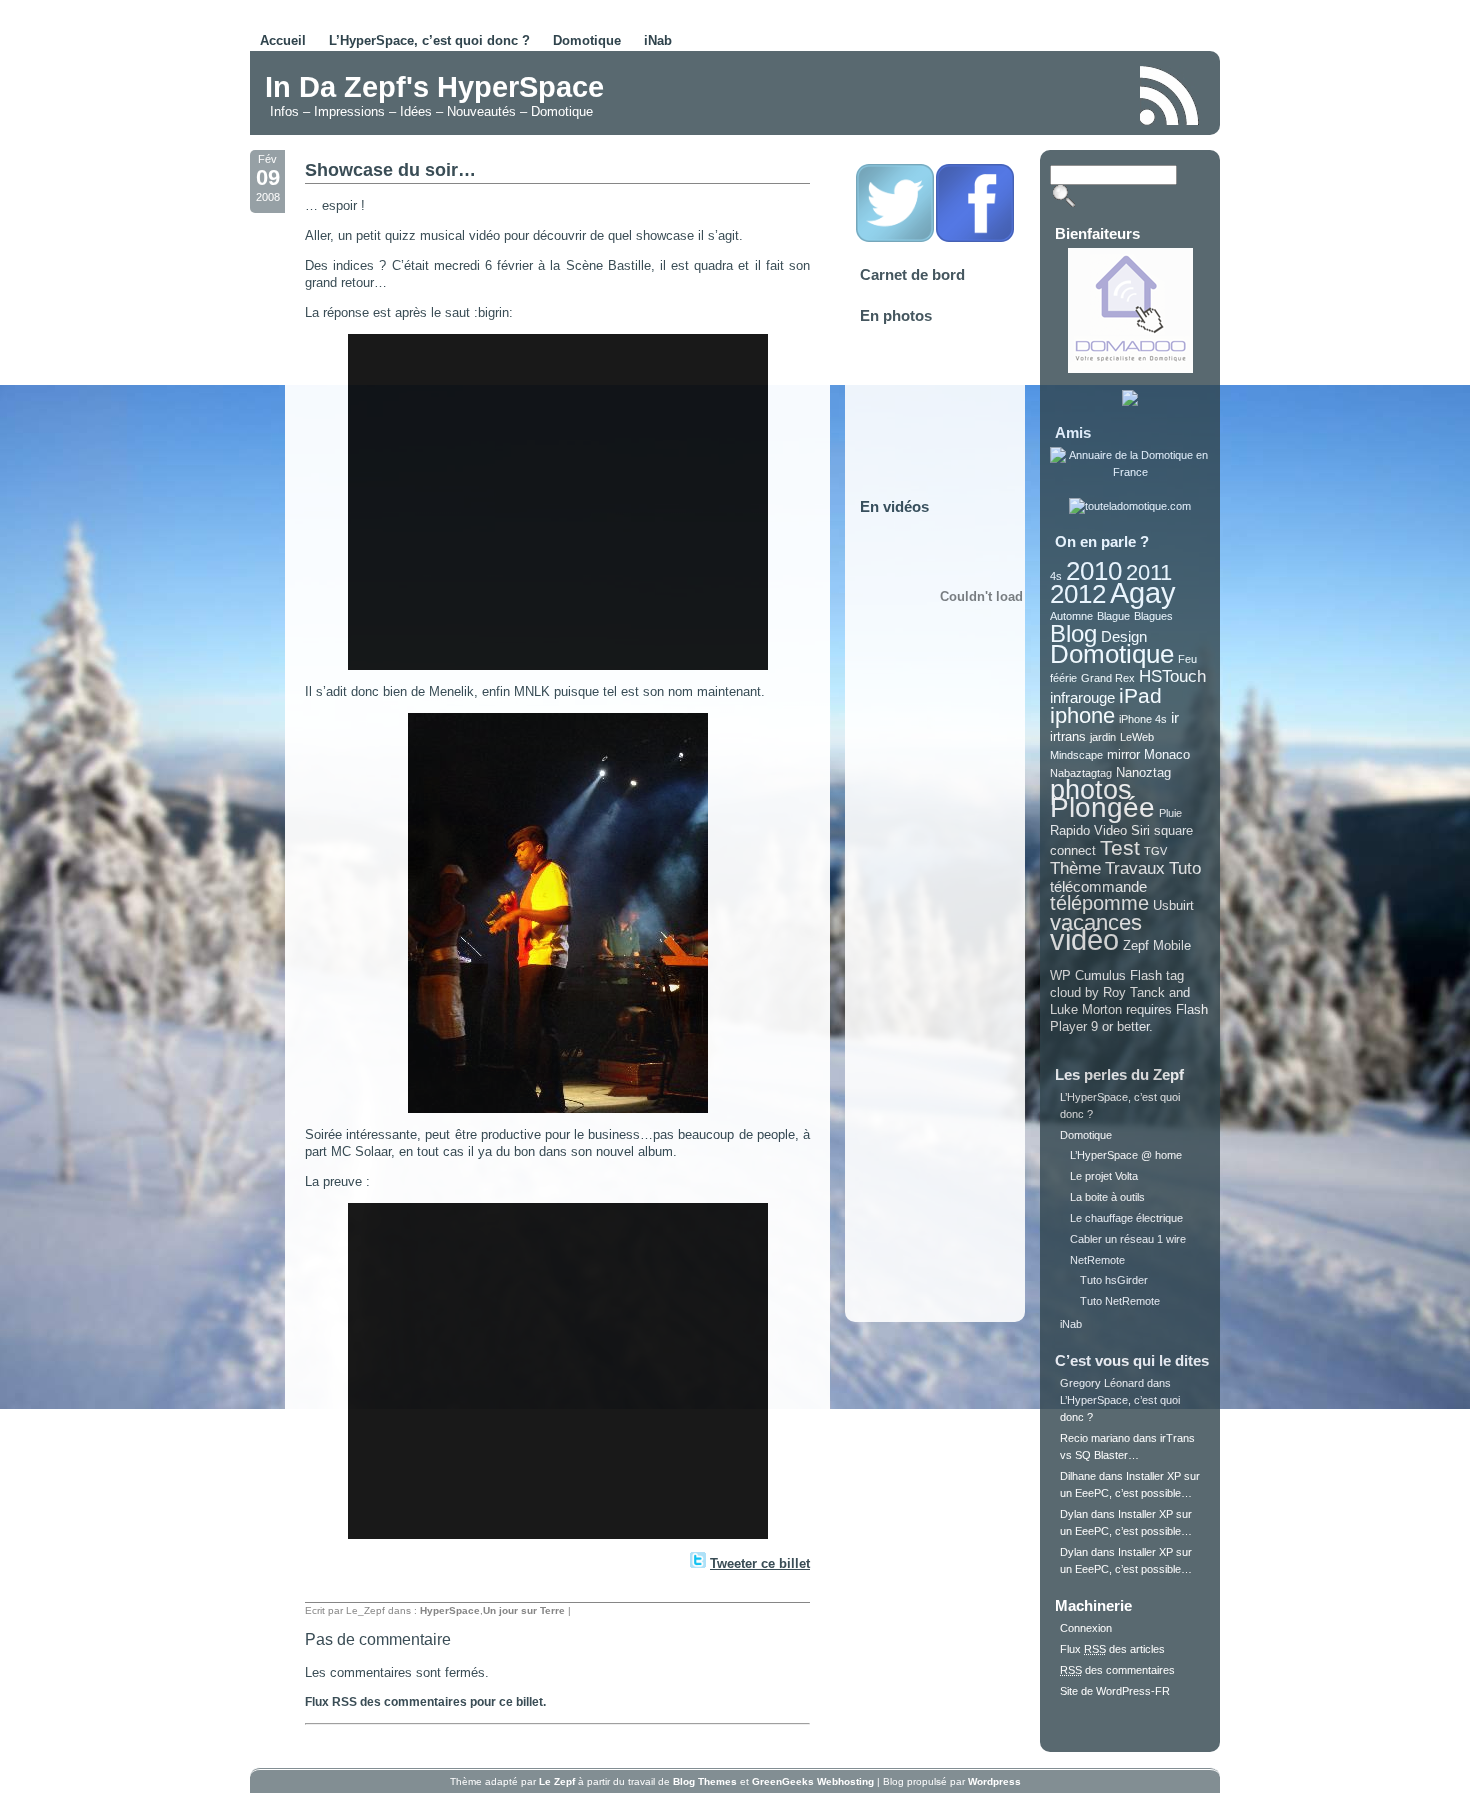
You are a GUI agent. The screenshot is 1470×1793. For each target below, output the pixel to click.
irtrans (1068, 736)
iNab (658, 40)
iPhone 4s (1143, 719)
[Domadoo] (1130, 369)
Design (1124, 636)
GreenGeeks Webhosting (813, 1781)
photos (1091, 790)
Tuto (1185, 868)
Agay (1143, 593)
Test (1120, 847)
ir (1175, 717)
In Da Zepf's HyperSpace (434, 87)
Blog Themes (705, 1781)
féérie (1063, 678)
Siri (1140, 830)
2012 (1078, 594)
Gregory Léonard (1102, 1383)
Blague (1113, 616)
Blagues (1153, 616)
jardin (1103, 737)
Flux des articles (1112, 1649)
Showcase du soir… (390, 170)
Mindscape (1076, 755)
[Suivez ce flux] (1170, 95)
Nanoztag (1143, 772)
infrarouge (1082, 697)
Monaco (1167, 754)
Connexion (1086, 1628)
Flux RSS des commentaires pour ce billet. (425, 1702)
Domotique (587, 40)
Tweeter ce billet (760, 1563)
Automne (1071, 616)
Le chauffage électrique (1126, 1218)
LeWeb (1137, 737)
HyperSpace (450, 1610)
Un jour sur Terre (524, 1610)
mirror (1123, 754)
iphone (1082, 715)
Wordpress (994, 1781)
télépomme (1099, 903)
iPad (1140, 695)
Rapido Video (1088, 830)
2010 (1094, 571)
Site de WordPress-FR (1115, 1691)
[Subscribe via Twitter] (895, 239)
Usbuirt (1173, 905)
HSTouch (1172, 676)
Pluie (1170, 813)
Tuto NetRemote (1120, 1301)
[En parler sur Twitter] (697, 1563)
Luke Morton (1086, 1009)
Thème (1075, 868)
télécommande (1098, 886)
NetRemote (1097, 1260)
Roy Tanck (1134, 992)
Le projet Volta (1104, 1176)
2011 (1149, 572)
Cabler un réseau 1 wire (1128, 1239)
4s (1056, 576)
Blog (1073, 633)
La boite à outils (1107, 1197)
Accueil (283, 40)
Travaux (1135, 868)
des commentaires (1117, 1670)
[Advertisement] (889, 94)
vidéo (1084, 939)
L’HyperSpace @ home (1126, 1155)
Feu (1187, 659)
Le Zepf (557, 1781)
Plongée (1102, 807)
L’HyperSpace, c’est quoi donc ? (429, 40)
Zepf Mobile (1157, 945)
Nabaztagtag (1081, 773)
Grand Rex (1108, 678)
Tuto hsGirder (1114, 1280)
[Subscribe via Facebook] (975, 239)
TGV (1155, 851)
